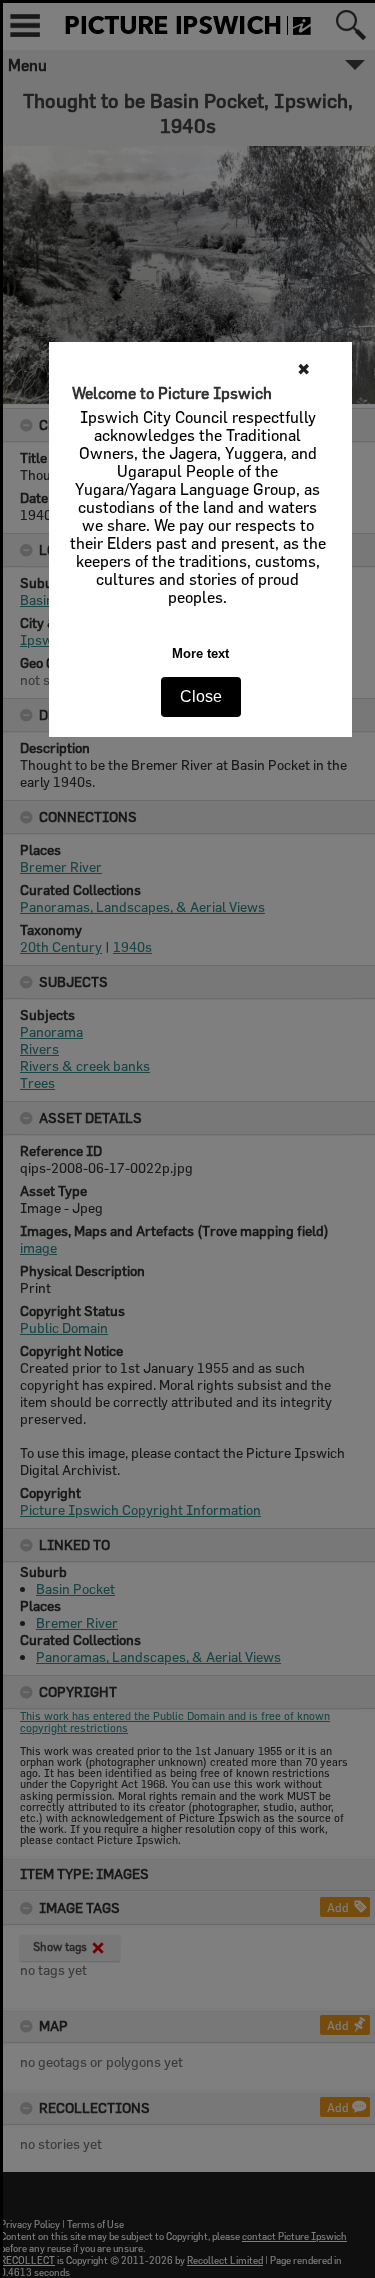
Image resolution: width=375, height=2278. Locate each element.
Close (201, 696)
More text (200, 653)
